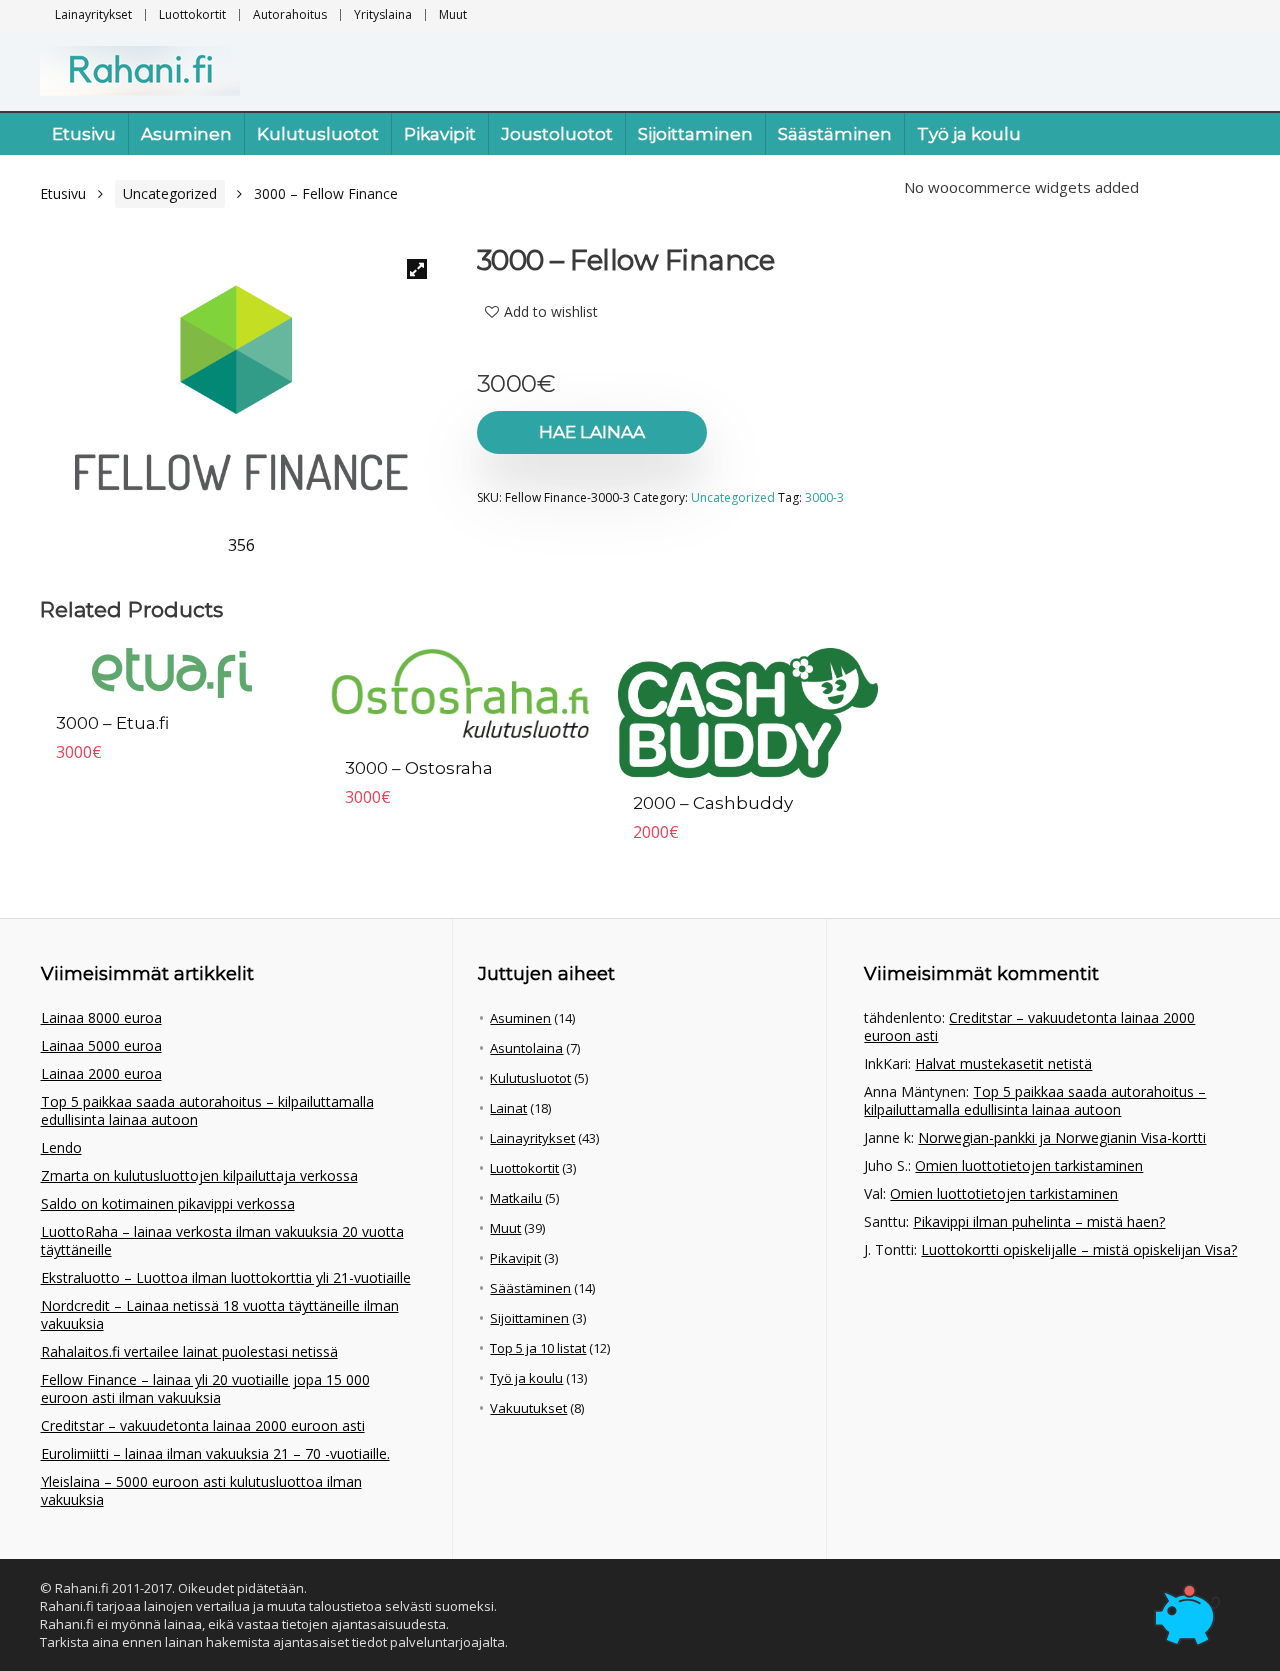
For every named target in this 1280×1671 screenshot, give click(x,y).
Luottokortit (192, 14)
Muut (453, 14)
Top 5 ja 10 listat (538, 1348)
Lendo (61, 1147)
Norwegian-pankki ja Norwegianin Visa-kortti (1062, 1137)
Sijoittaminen (695, 134)
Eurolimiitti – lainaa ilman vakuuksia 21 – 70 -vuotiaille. (215, 1453)
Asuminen (186, 134)
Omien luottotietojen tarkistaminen (1029, 1165)
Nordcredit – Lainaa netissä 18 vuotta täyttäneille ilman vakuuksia (220, 1314)
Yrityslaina (383, 14)
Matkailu (516, 1198)
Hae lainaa (592, 432)
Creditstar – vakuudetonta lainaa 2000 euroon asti (203, 1425)
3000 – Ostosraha (419, 768)
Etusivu (84, 134)
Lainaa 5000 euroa (101, 1045)
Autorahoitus (290, 14)
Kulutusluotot (318, 134)
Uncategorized (170, 193)
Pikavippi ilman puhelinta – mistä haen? (1039, 1221)
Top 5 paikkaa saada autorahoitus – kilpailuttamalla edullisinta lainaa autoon (207, 1110)
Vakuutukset (528, 1408)
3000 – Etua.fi (112, 723)
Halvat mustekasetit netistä (1003, 1063)
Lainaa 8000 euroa (101, 1017)
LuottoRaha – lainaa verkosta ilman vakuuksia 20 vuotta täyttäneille (222, 1240)
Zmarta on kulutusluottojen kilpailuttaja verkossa (199, 1175)
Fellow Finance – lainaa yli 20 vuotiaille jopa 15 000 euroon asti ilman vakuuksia (205, 1388)
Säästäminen (835, 134)
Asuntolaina (526, 1048)
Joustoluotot (557, 134)
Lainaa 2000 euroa (101, 1073)
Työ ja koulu (969, 134)
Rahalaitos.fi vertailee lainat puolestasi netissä (189, 1351)
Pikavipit (440, 134)
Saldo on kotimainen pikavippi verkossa (168, 1203)
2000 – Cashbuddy (713, 803)
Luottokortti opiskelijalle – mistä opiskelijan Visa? (1079, 1249)
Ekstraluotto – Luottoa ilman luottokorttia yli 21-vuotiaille (226, 1277)
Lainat (508, 1108)
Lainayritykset (93, 14)
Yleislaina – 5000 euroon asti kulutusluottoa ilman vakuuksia (201, 1490)
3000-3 (824, 497)
